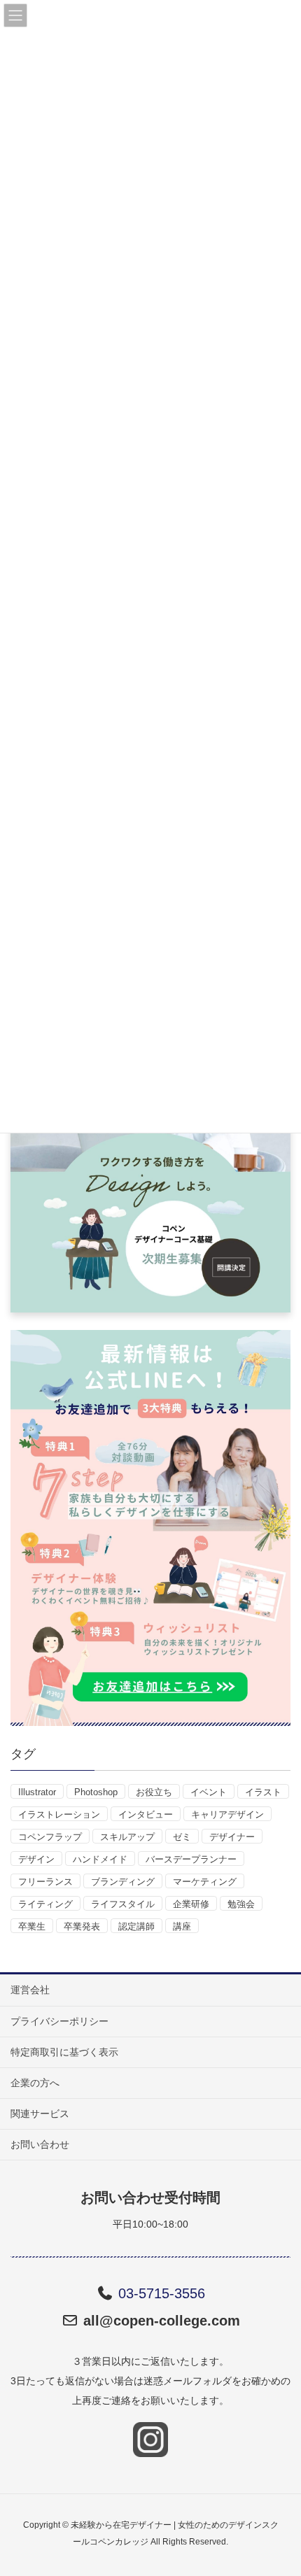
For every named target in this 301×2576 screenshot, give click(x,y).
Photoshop (96, 1792)
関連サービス (40, 2114)
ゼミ (182, 1837)
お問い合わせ (40, 2144)
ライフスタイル (123, 1904)
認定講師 (136, 1926)
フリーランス (45, 1882)
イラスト (263, 1792)
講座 (182, 1926)
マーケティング (205, 1882)
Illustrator (37, 1792)
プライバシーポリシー (59, 2021)
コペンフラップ (50, 1837)
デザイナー (232, 1837)
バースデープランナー (191, 1859)
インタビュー (146, 1814)
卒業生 (32, 1926)
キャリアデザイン (227, 1814)
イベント (209, 1792)
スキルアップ (127, 1837)
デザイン (36, 1859)
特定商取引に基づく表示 (64, 2052)
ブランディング (123, 1882)
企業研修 (191, 1904)
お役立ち (154, 1792)
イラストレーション (59, 1814)
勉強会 (241, 1904)
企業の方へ (35, 2083)
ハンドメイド (100, 1859)
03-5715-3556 (162, 2293)
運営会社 (30, 1990)
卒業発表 (82, 1926)
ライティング (45, 1904)
